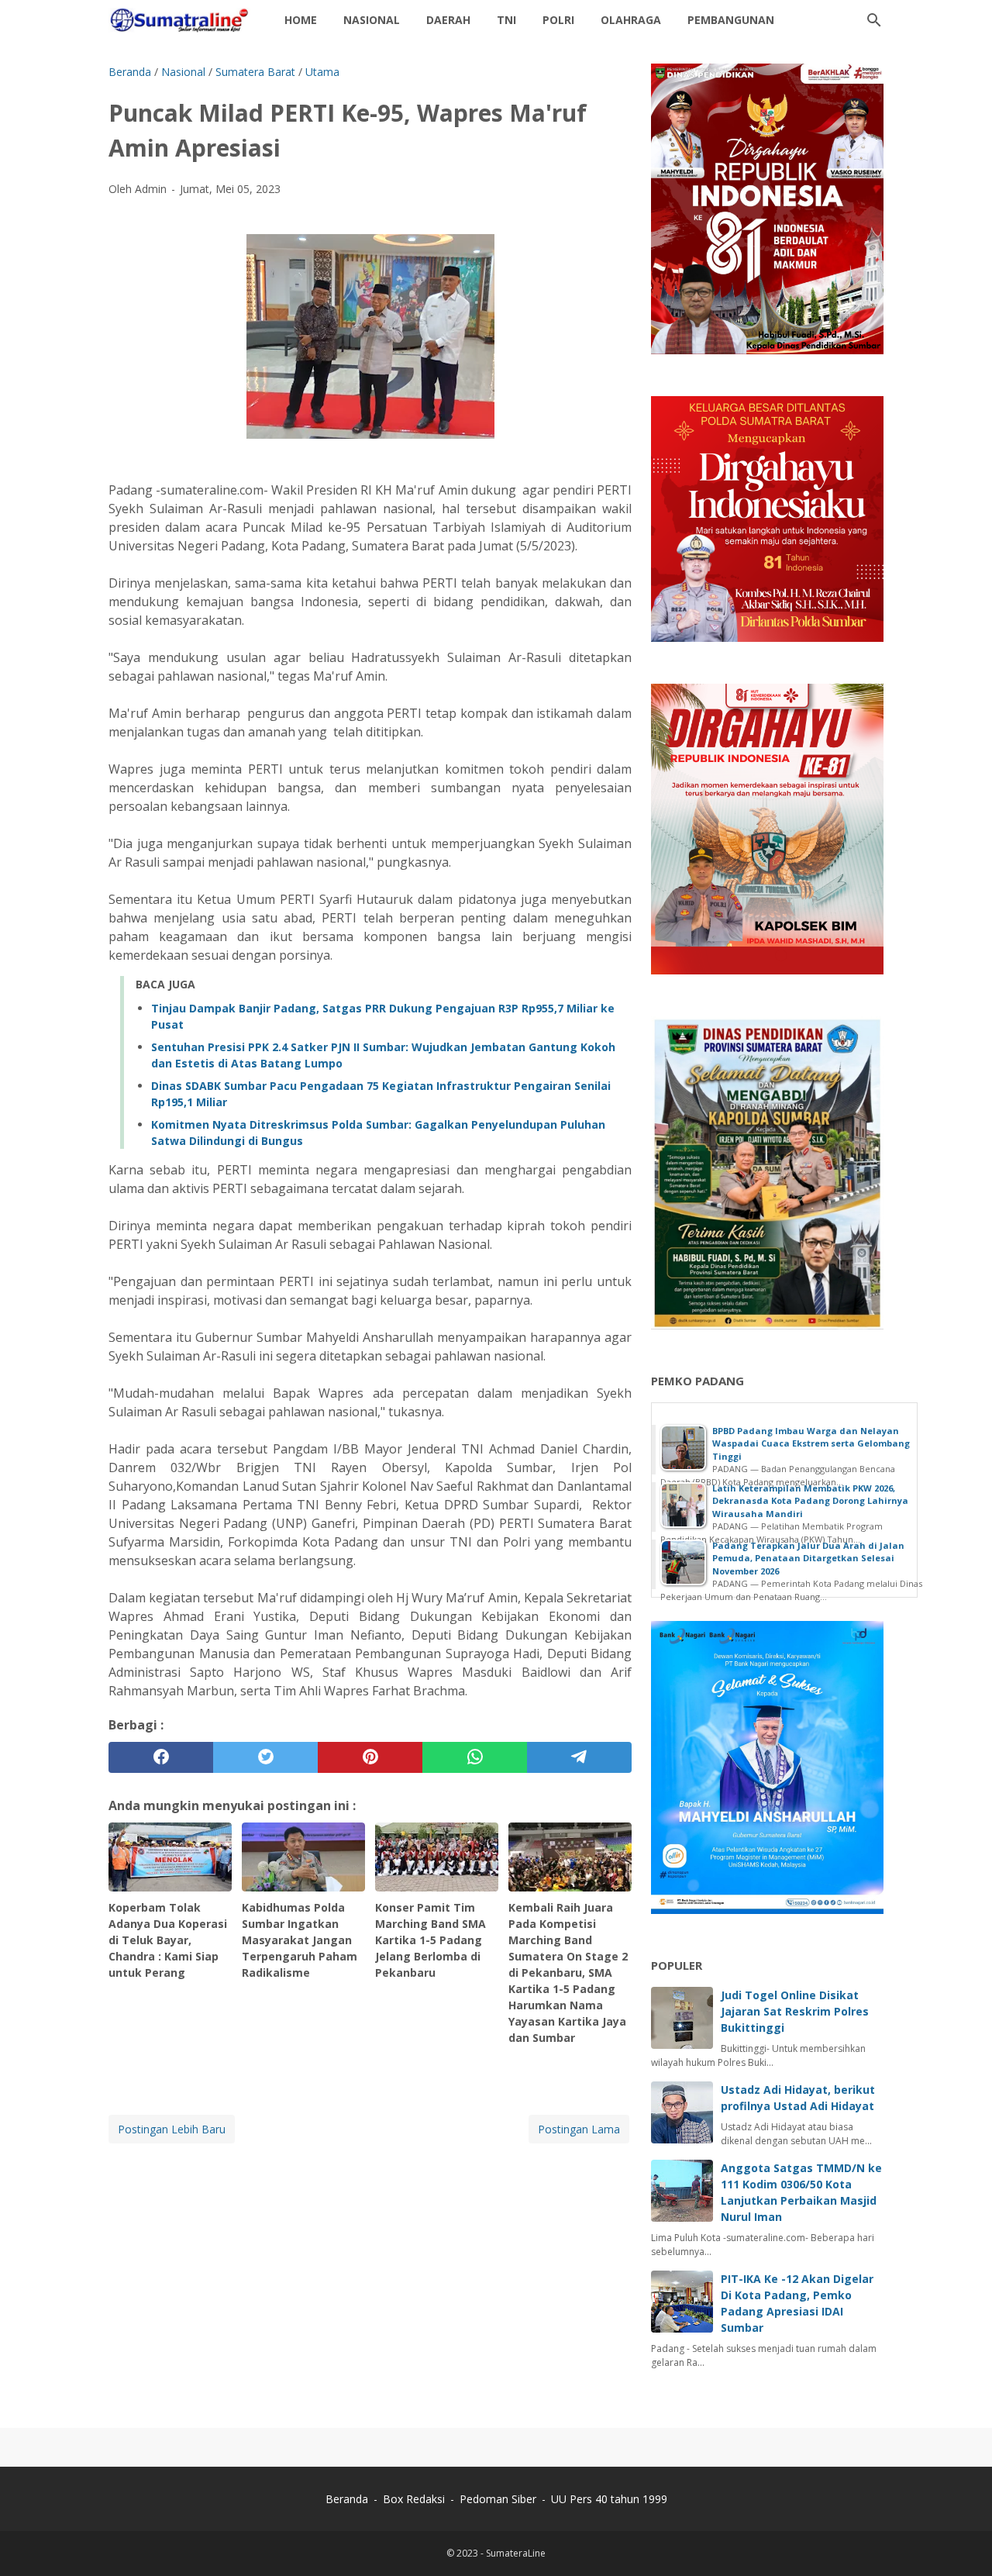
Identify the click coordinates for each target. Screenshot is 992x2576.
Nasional (372, 20)
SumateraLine (516, 2553)
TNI (506, 20)
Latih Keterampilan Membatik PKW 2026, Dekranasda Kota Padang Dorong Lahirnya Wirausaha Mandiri (810, 1501)
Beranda (347, 2499)
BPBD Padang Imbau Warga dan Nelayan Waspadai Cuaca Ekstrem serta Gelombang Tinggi (811, 1443)
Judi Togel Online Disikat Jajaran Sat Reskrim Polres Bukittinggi (795, 2011)
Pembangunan (731, 20)
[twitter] (265, 1757)
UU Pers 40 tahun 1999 (609, 2499)
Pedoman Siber (498, 2499)
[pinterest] (370, 1757)
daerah (448, 20)
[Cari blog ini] (874, 20)
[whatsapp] (475, 1757)
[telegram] (579, 1757)
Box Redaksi (415, 2499)
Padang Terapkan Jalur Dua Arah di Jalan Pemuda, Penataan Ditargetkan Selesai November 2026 (808, 1558)
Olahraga (631, 20)
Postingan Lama (579, 2129)
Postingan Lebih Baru (172, 2129)
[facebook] (161, 1757)
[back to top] (961, 2541)
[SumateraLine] (182, 20)
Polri (558, 20)
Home (301, 20)
